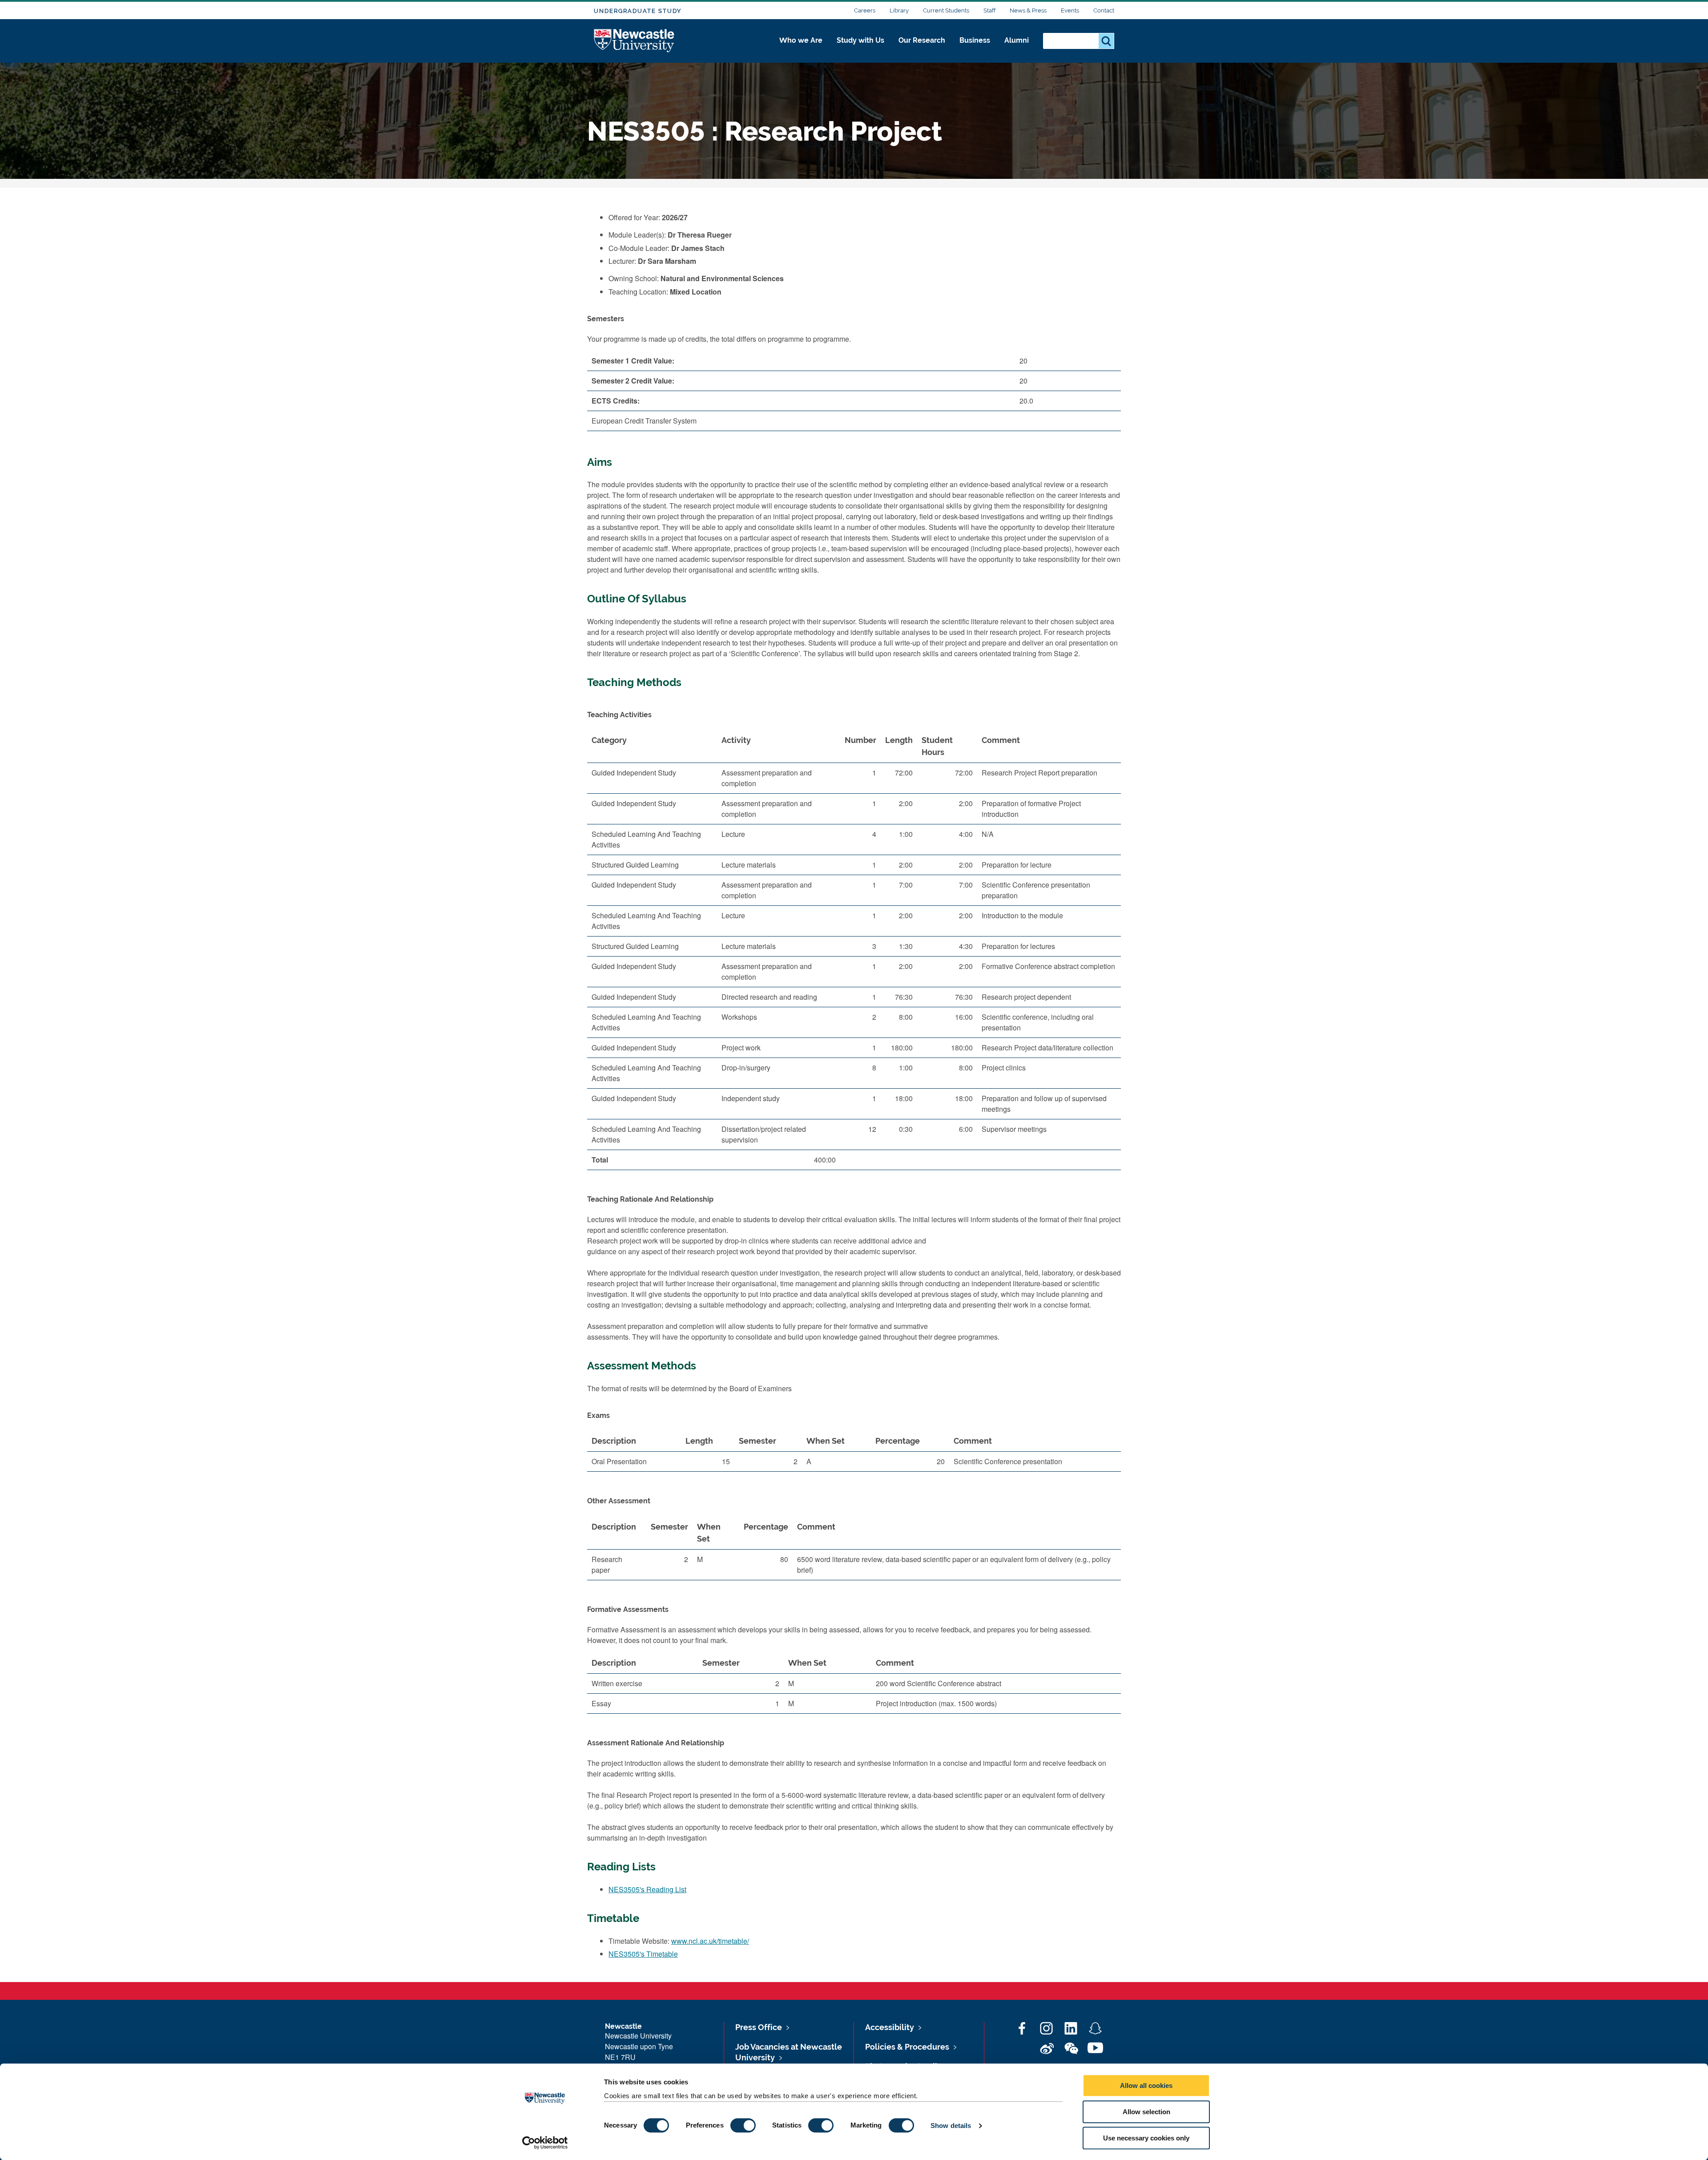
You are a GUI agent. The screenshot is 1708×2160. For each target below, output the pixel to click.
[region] (854, 953)
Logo (634, 41)
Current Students (946, 10)
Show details (951, 2126)
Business (975, 40)
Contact (1104, 10)
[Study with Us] (860, 50)
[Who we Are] (801, 50)
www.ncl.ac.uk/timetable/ (710, 1941)
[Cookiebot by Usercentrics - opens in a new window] (545, 2143)
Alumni (1017, 40)
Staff (989, 10)
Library (899, 10)
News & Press (1028, 10)
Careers (865, 10)
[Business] (975, 50)
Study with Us (860, 40)
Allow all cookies (1146, 2085)
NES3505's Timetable (643, 1954)
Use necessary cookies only (1146, 2138)
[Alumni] (1017, 50)
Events (1070, 10)
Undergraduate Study (638, 11)
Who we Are (801, 40)
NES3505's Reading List (647, 1889)
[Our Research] (922, 50)
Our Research (922, 40)
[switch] (743, 2125)
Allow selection (1146, 2112)
